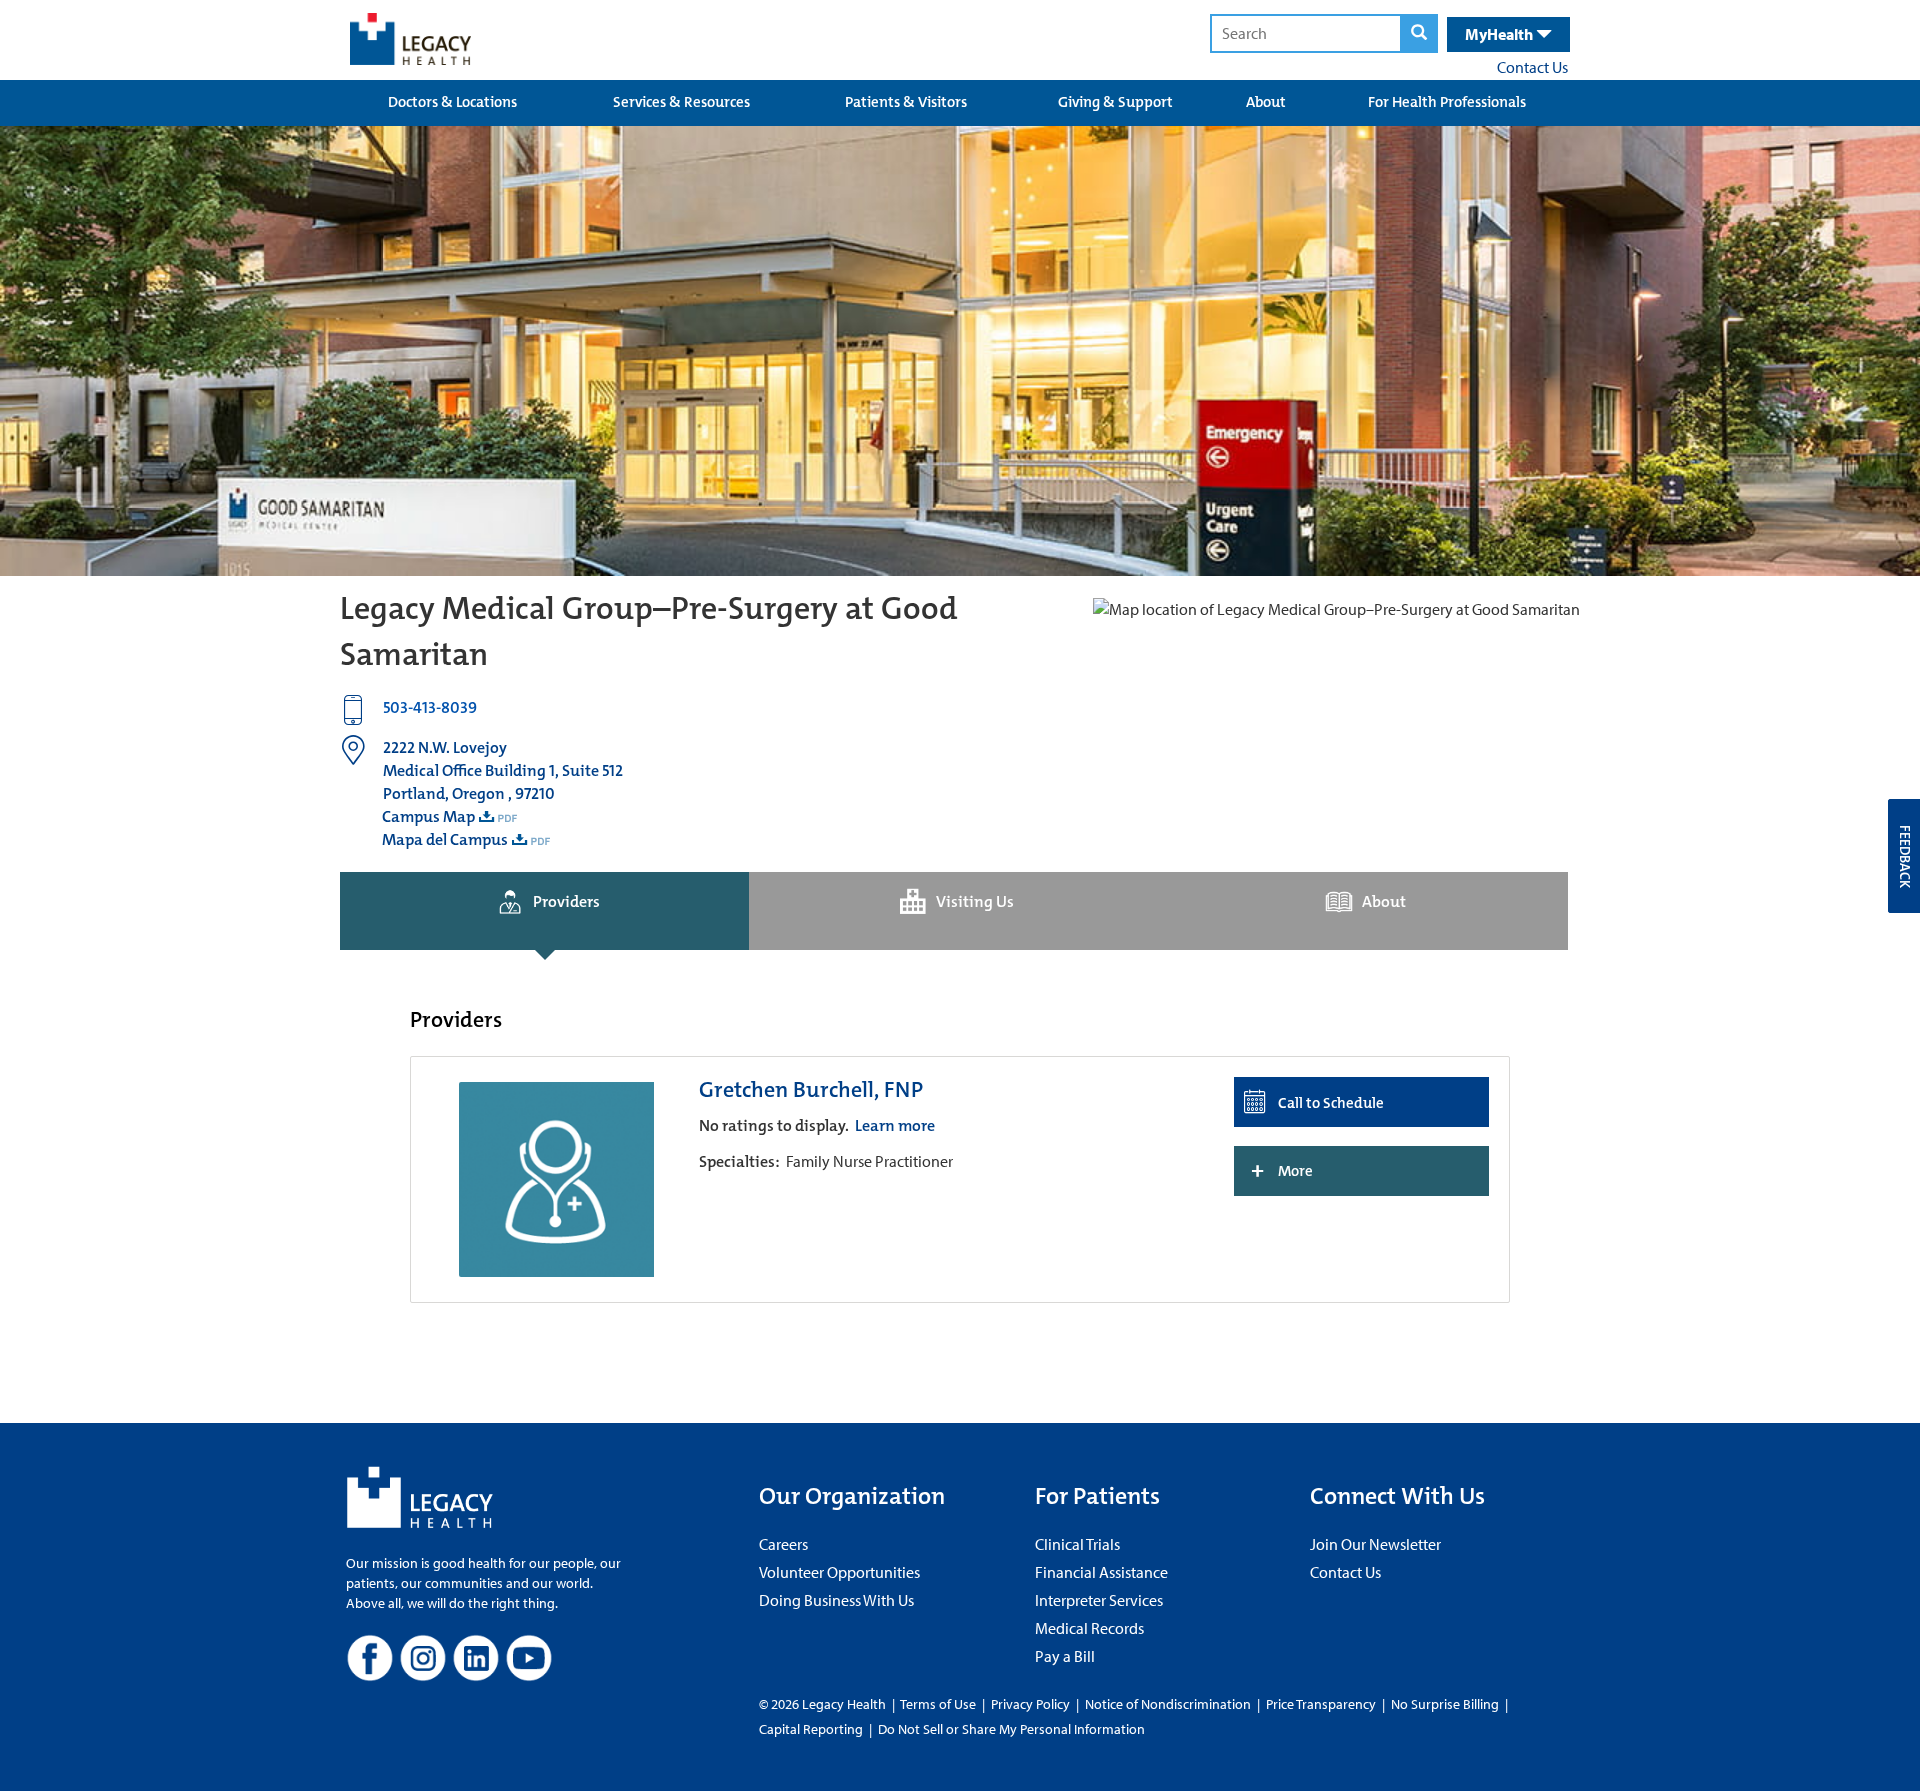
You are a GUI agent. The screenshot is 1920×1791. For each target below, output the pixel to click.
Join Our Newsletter (1375, 1544)
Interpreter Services (1099, 1600)
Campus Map (428, 816)
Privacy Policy (1030, 1704)
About (1266, 102)
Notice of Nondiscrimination (1168, 1704)
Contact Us (1532, 67)
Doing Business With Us (836, 1600)
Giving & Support (1115, 102)
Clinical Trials (1077, 1544)
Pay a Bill (1065, 1656)
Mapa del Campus (445, 839)
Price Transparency (1321, 1704)
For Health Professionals (1447, 102)
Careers (783, 1544)
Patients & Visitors (906, 102)
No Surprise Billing (1445, 1704)
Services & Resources (681, 102)
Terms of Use (939, 1704)
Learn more (895, 1125)
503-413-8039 (430, 707)
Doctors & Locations (452, 102)
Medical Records (1089, 1628)
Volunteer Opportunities (839, 1572)
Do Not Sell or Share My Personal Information (1011, 1729)
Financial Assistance (1101, 1572)
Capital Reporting (811, 1729)
